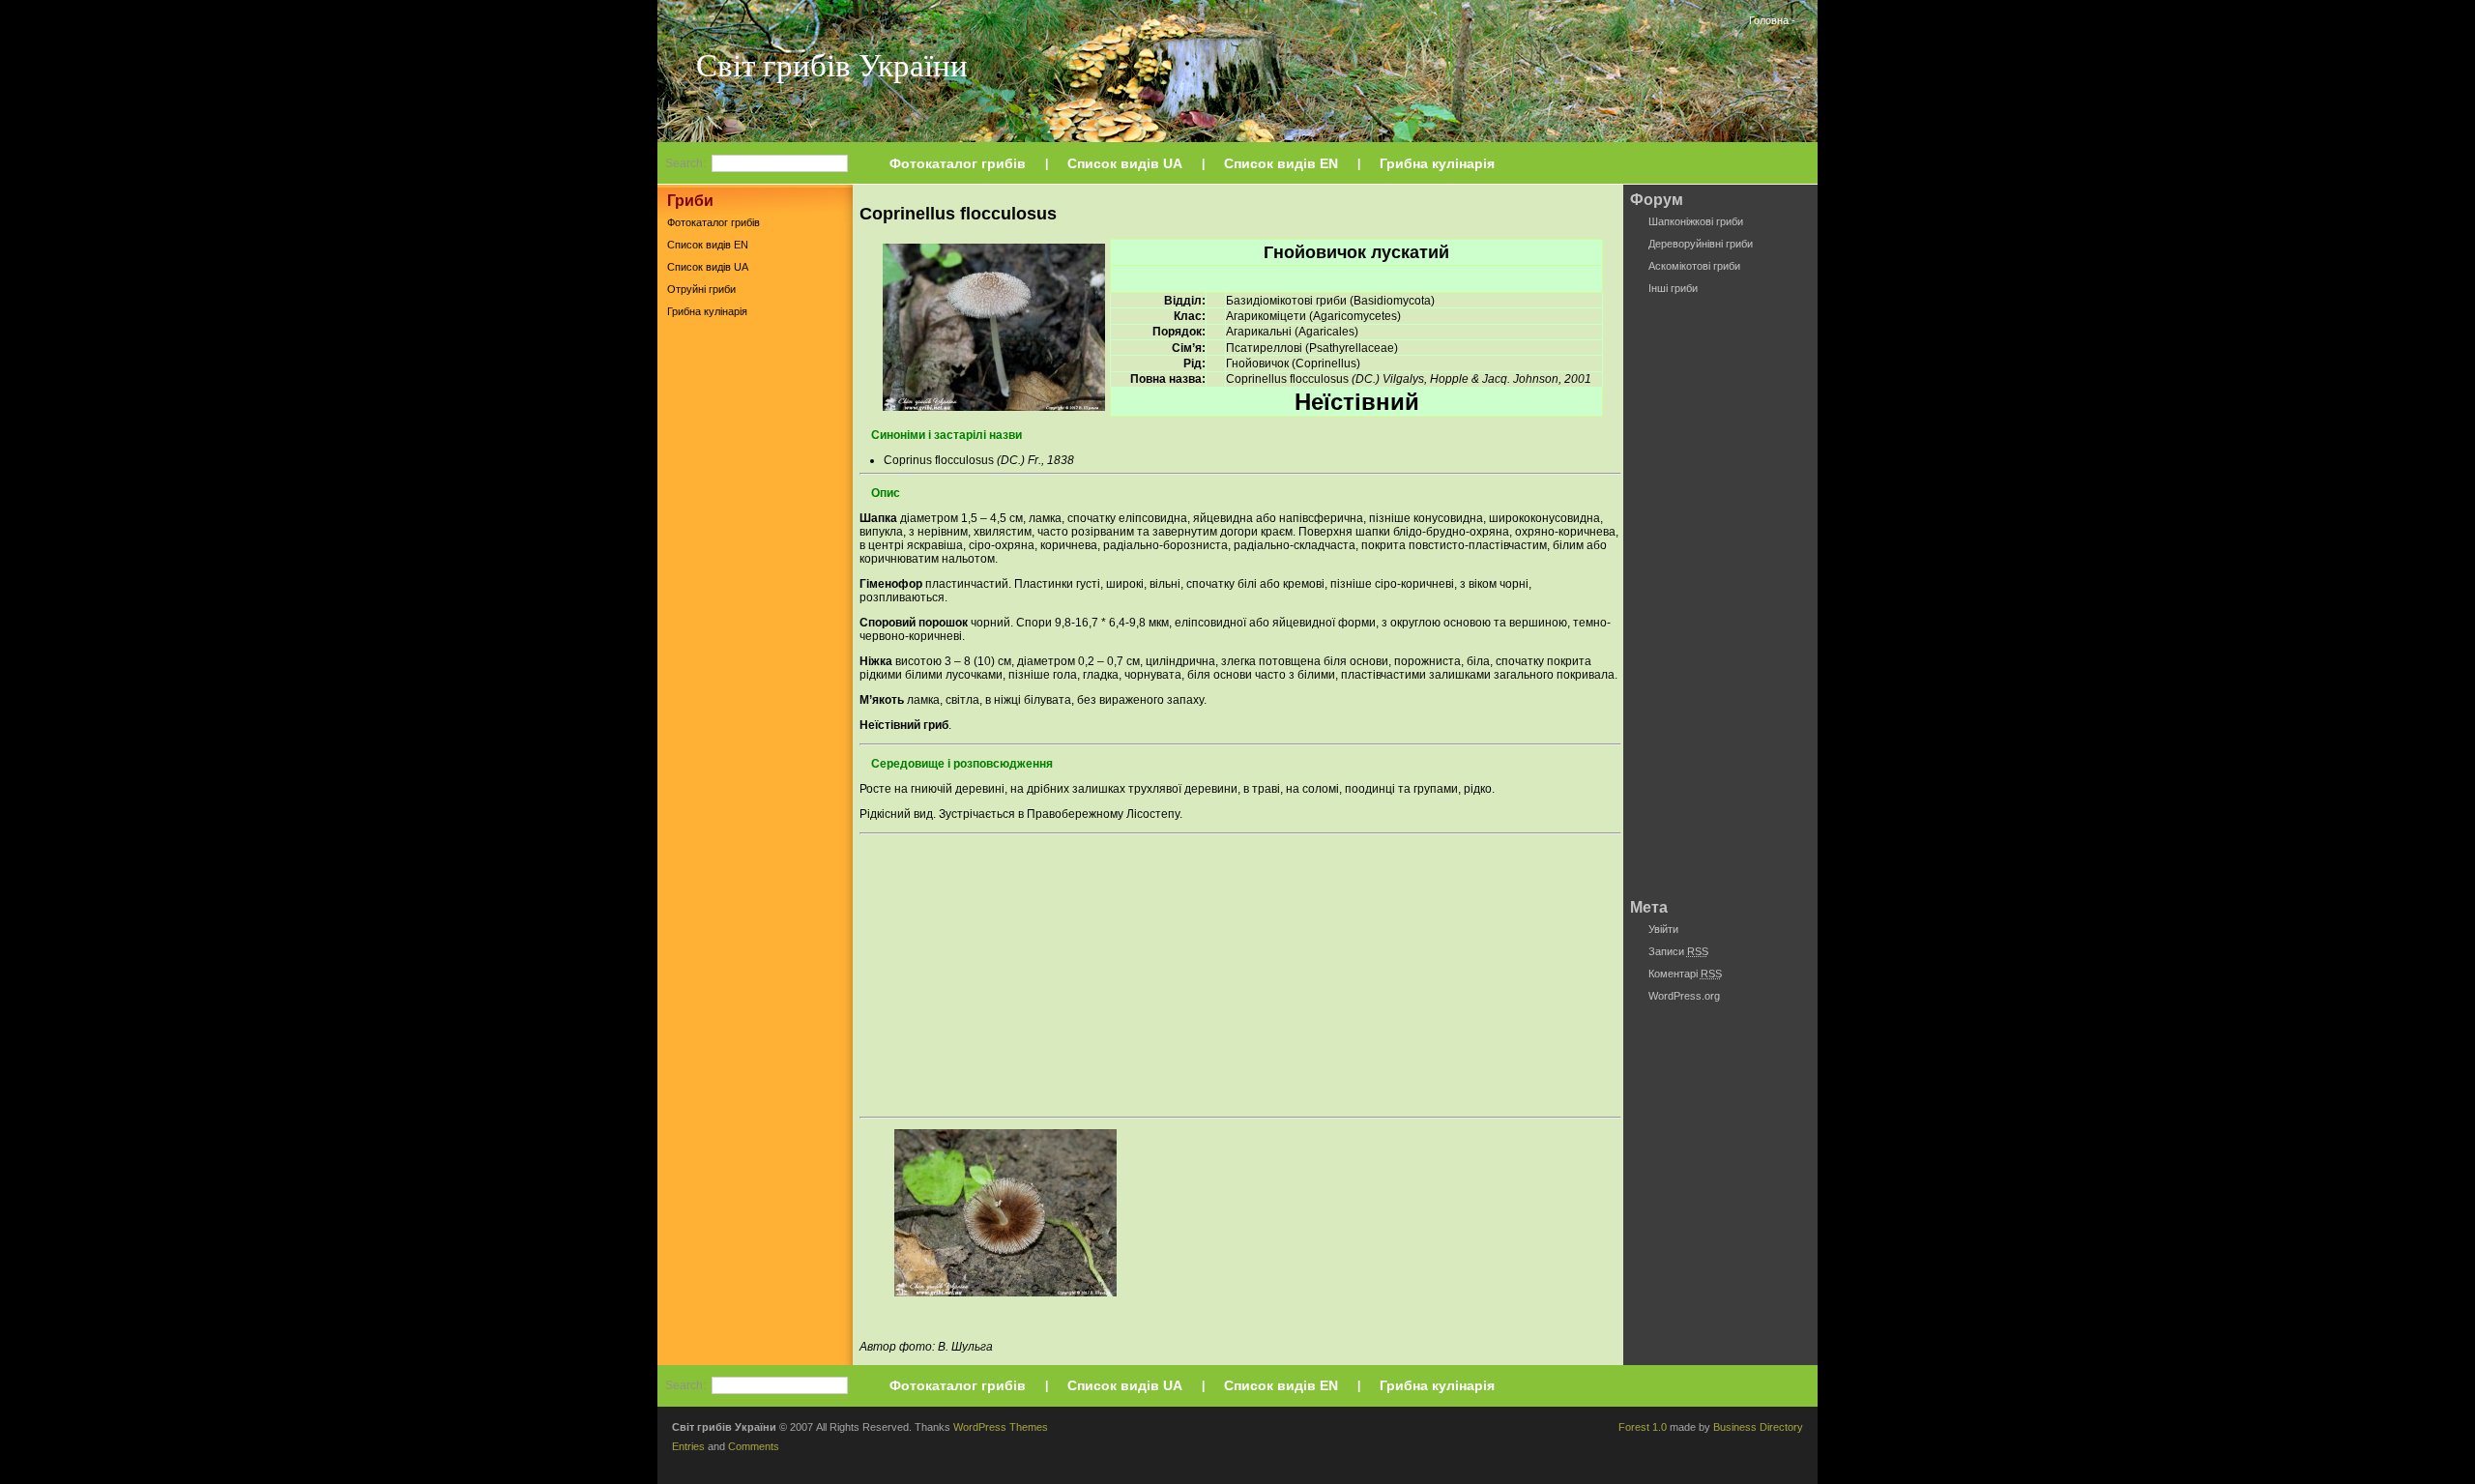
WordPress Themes (1001, 1427)
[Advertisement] (755, 627)
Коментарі (1685, 974)
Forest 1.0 (1643, 1427)
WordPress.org (1684, 996)
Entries (688, 1446)
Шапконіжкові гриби (1696, 221)
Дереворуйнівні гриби (1701, 244)
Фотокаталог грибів (958, 163)
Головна (1769, 20)
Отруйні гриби (701, 289)
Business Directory (1758, 1427)
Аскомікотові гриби (1694, 266)
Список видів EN (1281, 163)
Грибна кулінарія (1437, 163)
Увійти (1663, 929)
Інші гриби (1673, 288)
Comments (754, 1446)
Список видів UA (1125, 163)
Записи (1678, 951)
